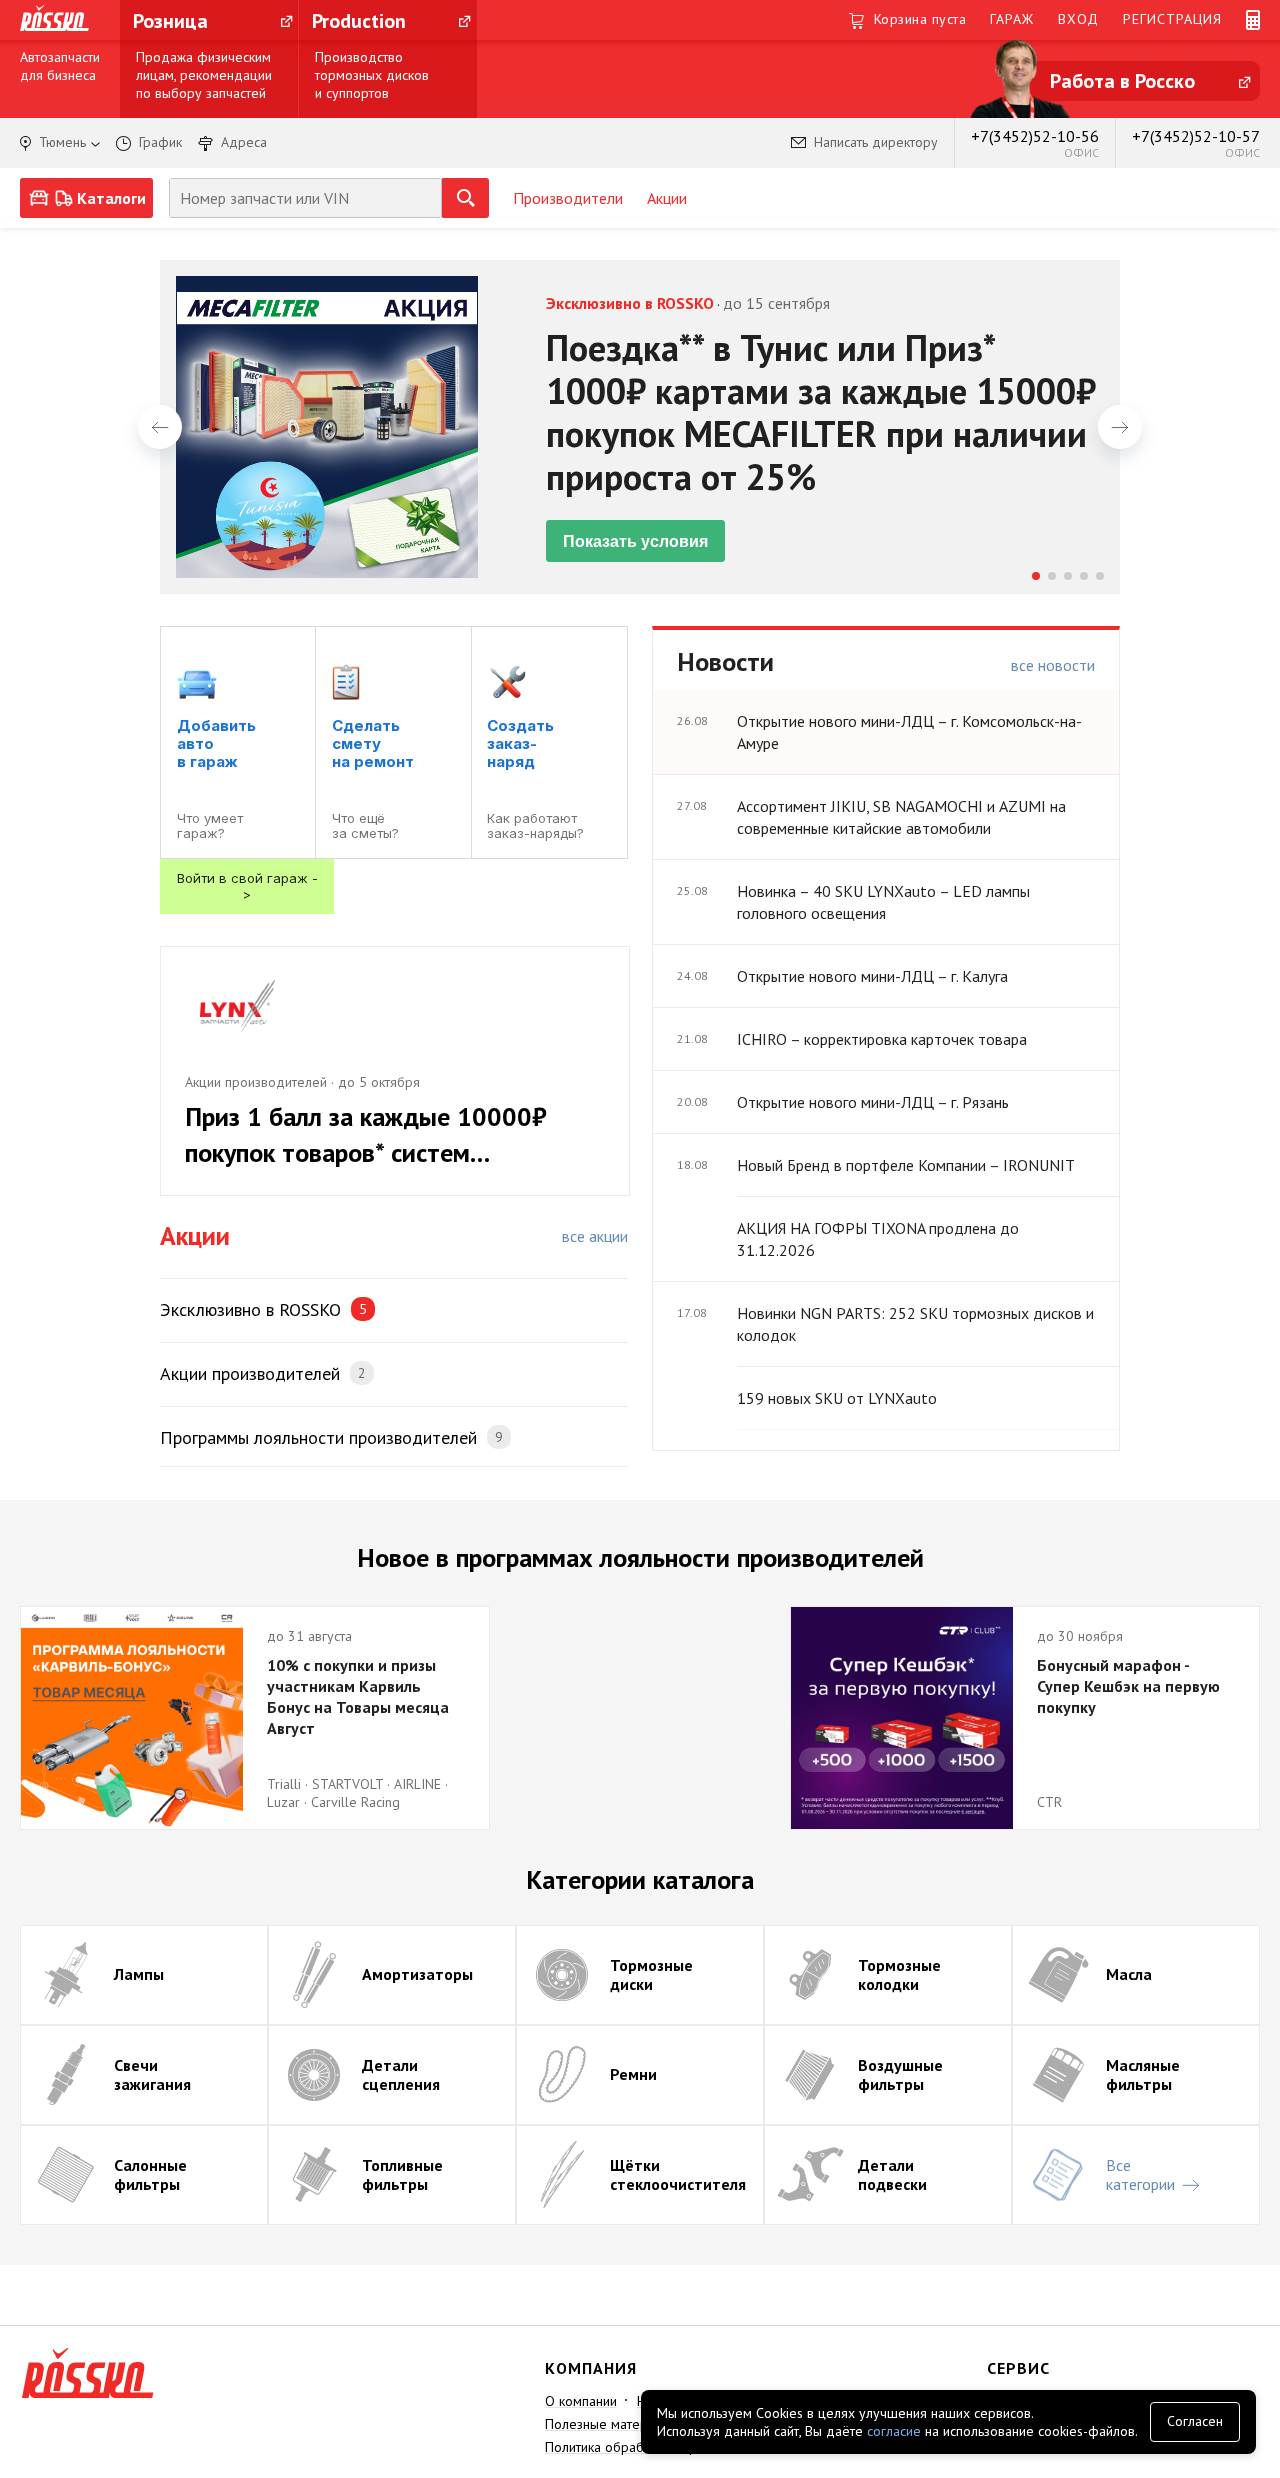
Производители (568, 198)
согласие (894, 2431)
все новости (1053, 665)
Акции (667, 198)
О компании (581, 2401)
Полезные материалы (611, 2424)
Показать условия (635, 541)
